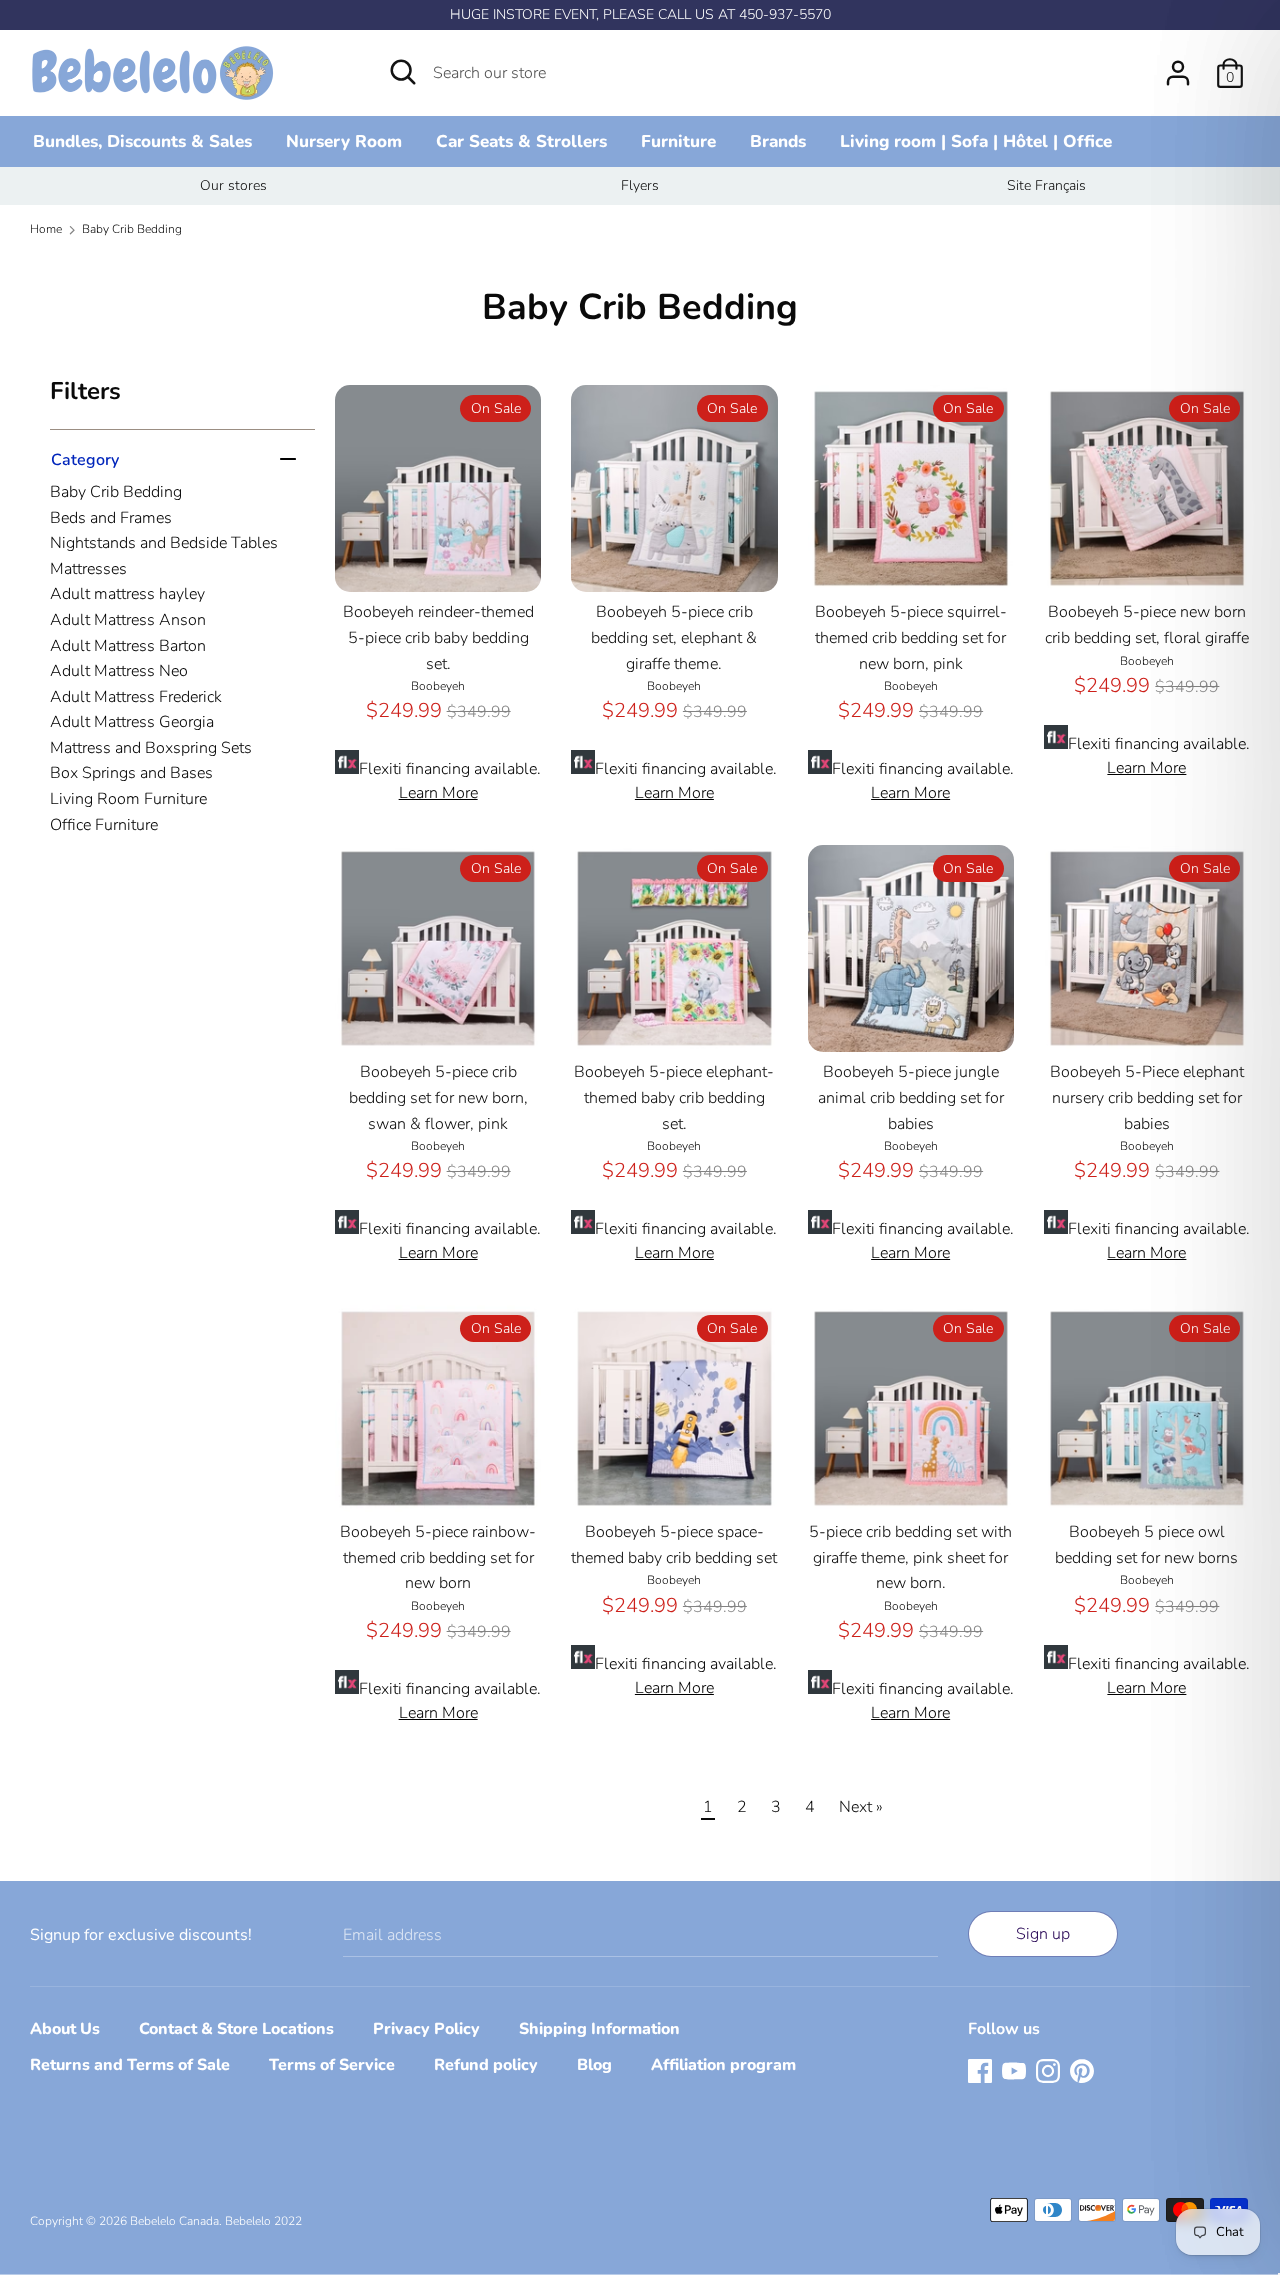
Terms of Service (332, 2065)
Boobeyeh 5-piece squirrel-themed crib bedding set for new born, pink (911, 637)
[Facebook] (980, 2070)
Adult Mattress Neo (119, 671)
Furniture (678, 141)
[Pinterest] (1082, 2070)
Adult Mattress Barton (128, 646)
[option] (233, 186)
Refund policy (486, 2065)
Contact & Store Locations (236, 2029)
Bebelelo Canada (174, 2221)
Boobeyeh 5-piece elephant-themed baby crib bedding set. (674, 1097)
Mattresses (88, 569)
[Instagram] (1048, 2070)
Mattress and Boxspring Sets (151, 748)
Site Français (1046, 185)
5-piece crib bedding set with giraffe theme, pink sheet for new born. (910, 1557)
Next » (861, 1807)
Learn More (438, 793)
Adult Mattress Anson (128, 620)
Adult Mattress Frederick (136, 697)
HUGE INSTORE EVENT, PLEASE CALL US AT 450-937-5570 (640, 14)
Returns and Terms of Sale (130, 2065)
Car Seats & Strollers (521, 141)
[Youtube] (1014, 2070)
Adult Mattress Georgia (132, 722)
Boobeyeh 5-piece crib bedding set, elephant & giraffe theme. (674, 637)
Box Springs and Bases (131, 773)
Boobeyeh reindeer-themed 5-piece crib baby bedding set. (438, 637)
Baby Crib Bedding (116, 492)
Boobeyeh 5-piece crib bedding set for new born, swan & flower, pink (438, 1097)
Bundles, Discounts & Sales (142, 141)
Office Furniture (104, 825)
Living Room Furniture (128, 799)
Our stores (233, 185)
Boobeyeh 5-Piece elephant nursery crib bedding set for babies (1147, 1097)
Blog (594, 2065)
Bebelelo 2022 (263, 2221)
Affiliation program (723, 2065)
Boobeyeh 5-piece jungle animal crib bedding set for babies (911, 1097)
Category (85, 459)
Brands (778, 141)
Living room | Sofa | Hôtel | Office (976, 141)
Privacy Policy (426, 2029)
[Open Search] (403, 72)
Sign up (1043, 1934)
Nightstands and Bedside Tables (164, 543)
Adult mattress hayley (127, 594)
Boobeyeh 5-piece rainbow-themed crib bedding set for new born (438, 1557)
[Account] (1178, 65)
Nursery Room (344, 141)
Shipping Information (599, 2029)
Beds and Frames (111, 518)
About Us (65, 2029)
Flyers (640, 185)
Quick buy (439, 558)
